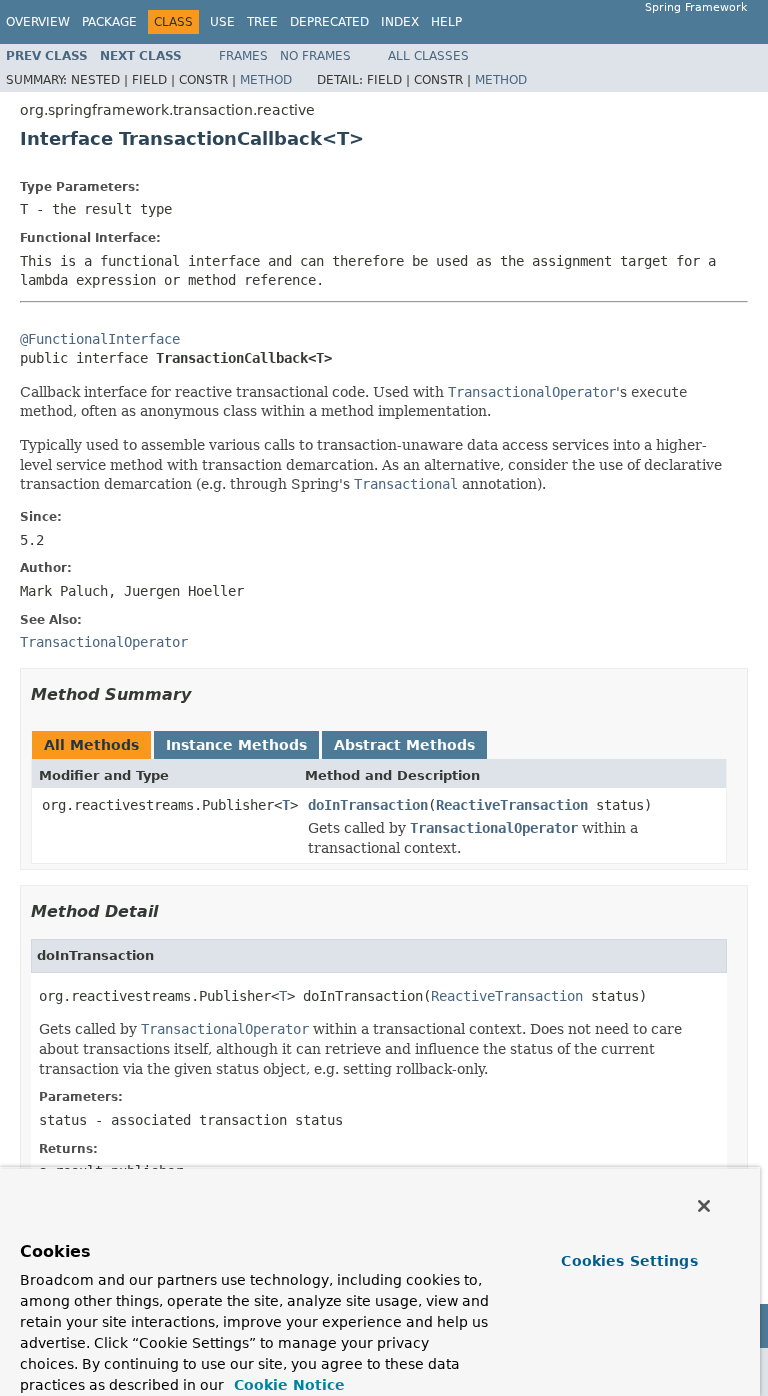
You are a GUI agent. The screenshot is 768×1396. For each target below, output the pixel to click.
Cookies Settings (629, 1261)
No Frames (315, 56)
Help (446, 22)
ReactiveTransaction (512, 805)
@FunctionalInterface (100, 339)
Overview (38, 22)
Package (109, 22)
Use (222, 22)
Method (266, 80)
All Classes (428, 56)
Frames (243, 56)
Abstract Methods (404, 745)
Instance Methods (236, 745)
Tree (262, 22)
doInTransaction (368, 805)
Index (400, 22)
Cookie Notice (287, 1385)
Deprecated (329, 22)
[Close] (704, 1206)
